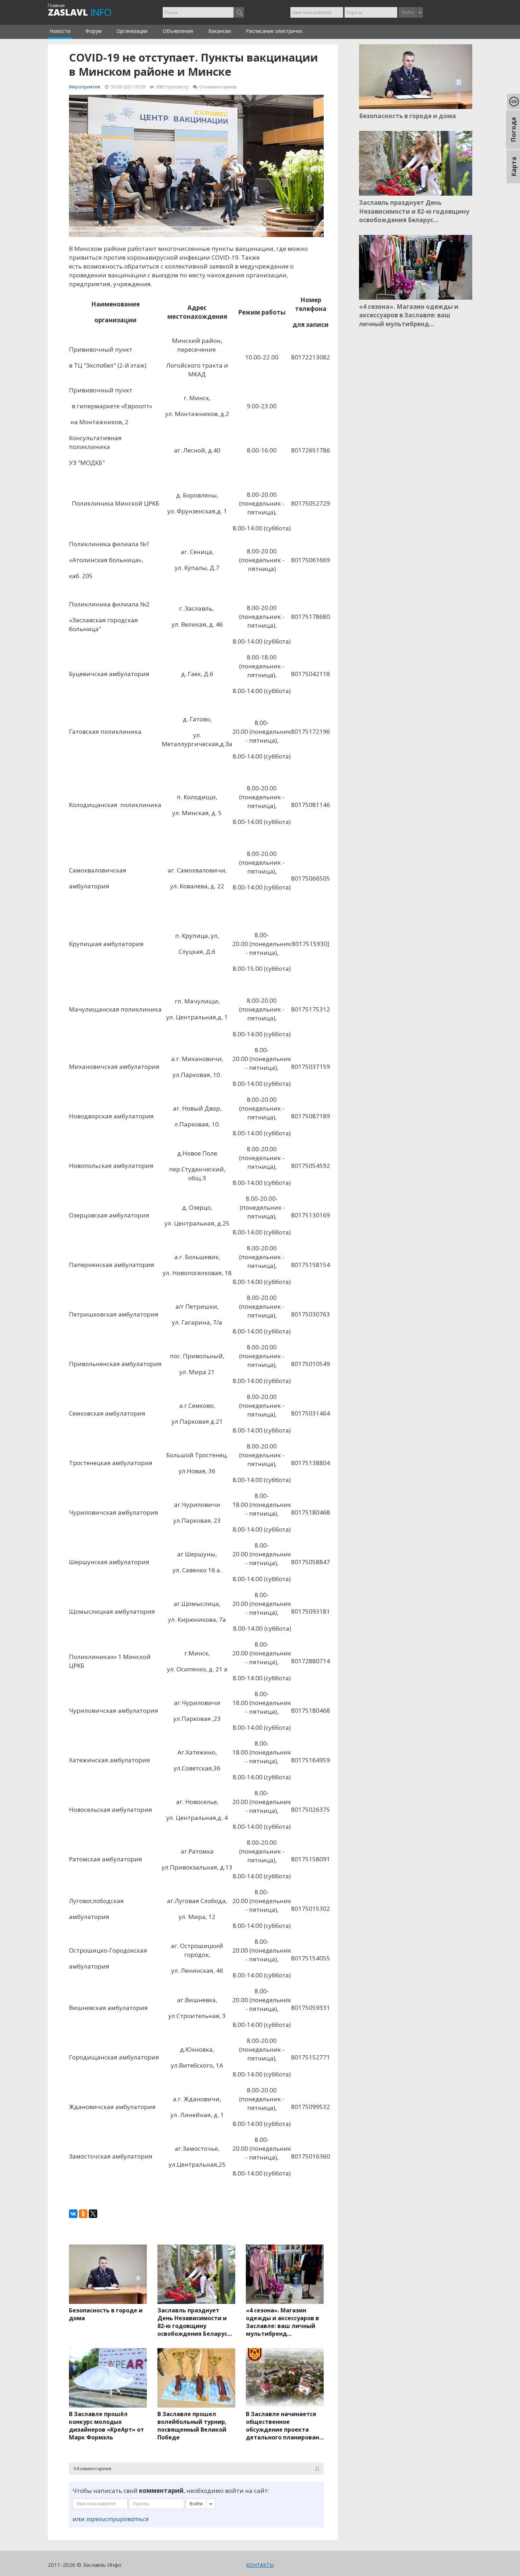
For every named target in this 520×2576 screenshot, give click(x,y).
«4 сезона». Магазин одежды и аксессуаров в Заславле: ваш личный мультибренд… (282, 2322)
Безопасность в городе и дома (106, 2314)
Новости (60, 31)
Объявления (178, 31)
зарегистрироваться (117, 2519)
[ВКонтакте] (73, 2214)
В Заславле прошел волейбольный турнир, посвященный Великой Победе (192, 2426)
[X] (93, 2214)
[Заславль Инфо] (88, 12)
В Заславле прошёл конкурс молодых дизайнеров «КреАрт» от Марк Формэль (106, 2426)
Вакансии (220, 31)
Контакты (260, 2565)
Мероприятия (85, 87)
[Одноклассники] (83, 2214)
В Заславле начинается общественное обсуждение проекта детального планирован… (285, 2426)
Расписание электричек (274, 31)
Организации (132, 31)
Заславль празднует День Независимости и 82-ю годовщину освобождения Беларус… (195, 2322)
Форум (94, 31)
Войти (408, 12)
